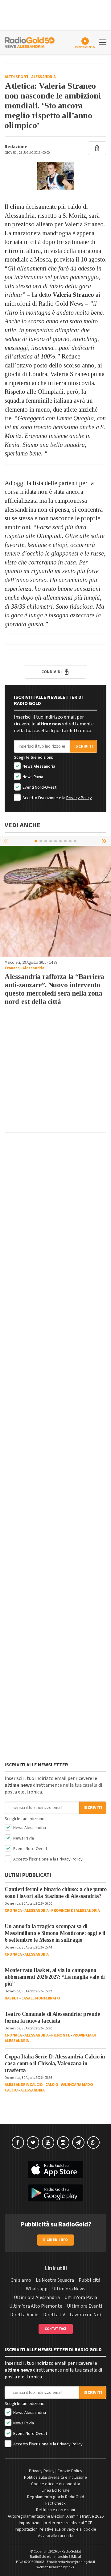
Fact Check (55, 2503)
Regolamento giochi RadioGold (56, 2497)
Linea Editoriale (56, 2490)
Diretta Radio (24, 2315)
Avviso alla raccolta (56, 2536)
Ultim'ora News (69, 2289)
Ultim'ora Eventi (84, 2306)
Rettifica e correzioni (55, 2510)
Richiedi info (56, 2240)
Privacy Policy (79, 798)
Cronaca (12, 968)
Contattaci (56, 2329)
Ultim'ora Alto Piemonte (36, 2306)
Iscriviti (84, 746)
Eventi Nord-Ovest (39, 787)
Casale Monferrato (41, 1998)
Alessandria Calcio (24, 2085)
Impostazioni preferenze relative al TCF (55, 2523)
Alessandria (43, 77)
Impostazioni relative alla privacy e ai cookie (55, 2529)
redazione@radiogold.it (76, 2562)
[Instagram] (63, 2142)
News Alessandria (38, 766)
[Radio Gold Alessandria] (30, 42)
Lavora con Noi (85, 2315)
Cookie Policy (70, 2471)
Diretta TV (54, 2315)
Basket (12, 1998)
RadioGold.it (71, 2551)
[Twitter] (33, 2142)
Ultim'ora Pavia (81, 2297)
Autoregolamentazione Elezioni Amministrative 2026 (56, 2516)
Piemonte (60, 2035)
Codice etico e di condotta (56, 2484)
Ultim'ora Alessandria (37, 2297)
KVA (72, 2567)
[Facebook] (18, 2142)
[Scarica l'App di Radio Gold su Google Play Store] (55, 2193)
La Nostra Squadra (55, 2280)
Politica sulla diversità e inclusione (55, 2477)
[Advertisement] (55, 1072)
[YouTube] (48, 2142)
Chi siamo (21, 2280)
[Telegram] (78, 2142)
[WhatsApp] (93, 2142)
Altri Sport (17, 77)
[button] (105, 841)
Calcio (52, 2085)
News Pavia (32, 777)
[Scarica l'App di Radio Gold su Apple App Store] (55, 2170)
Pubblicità (90, 2280)
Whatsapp (37, 2289)
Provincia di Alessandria (75, 1911)
